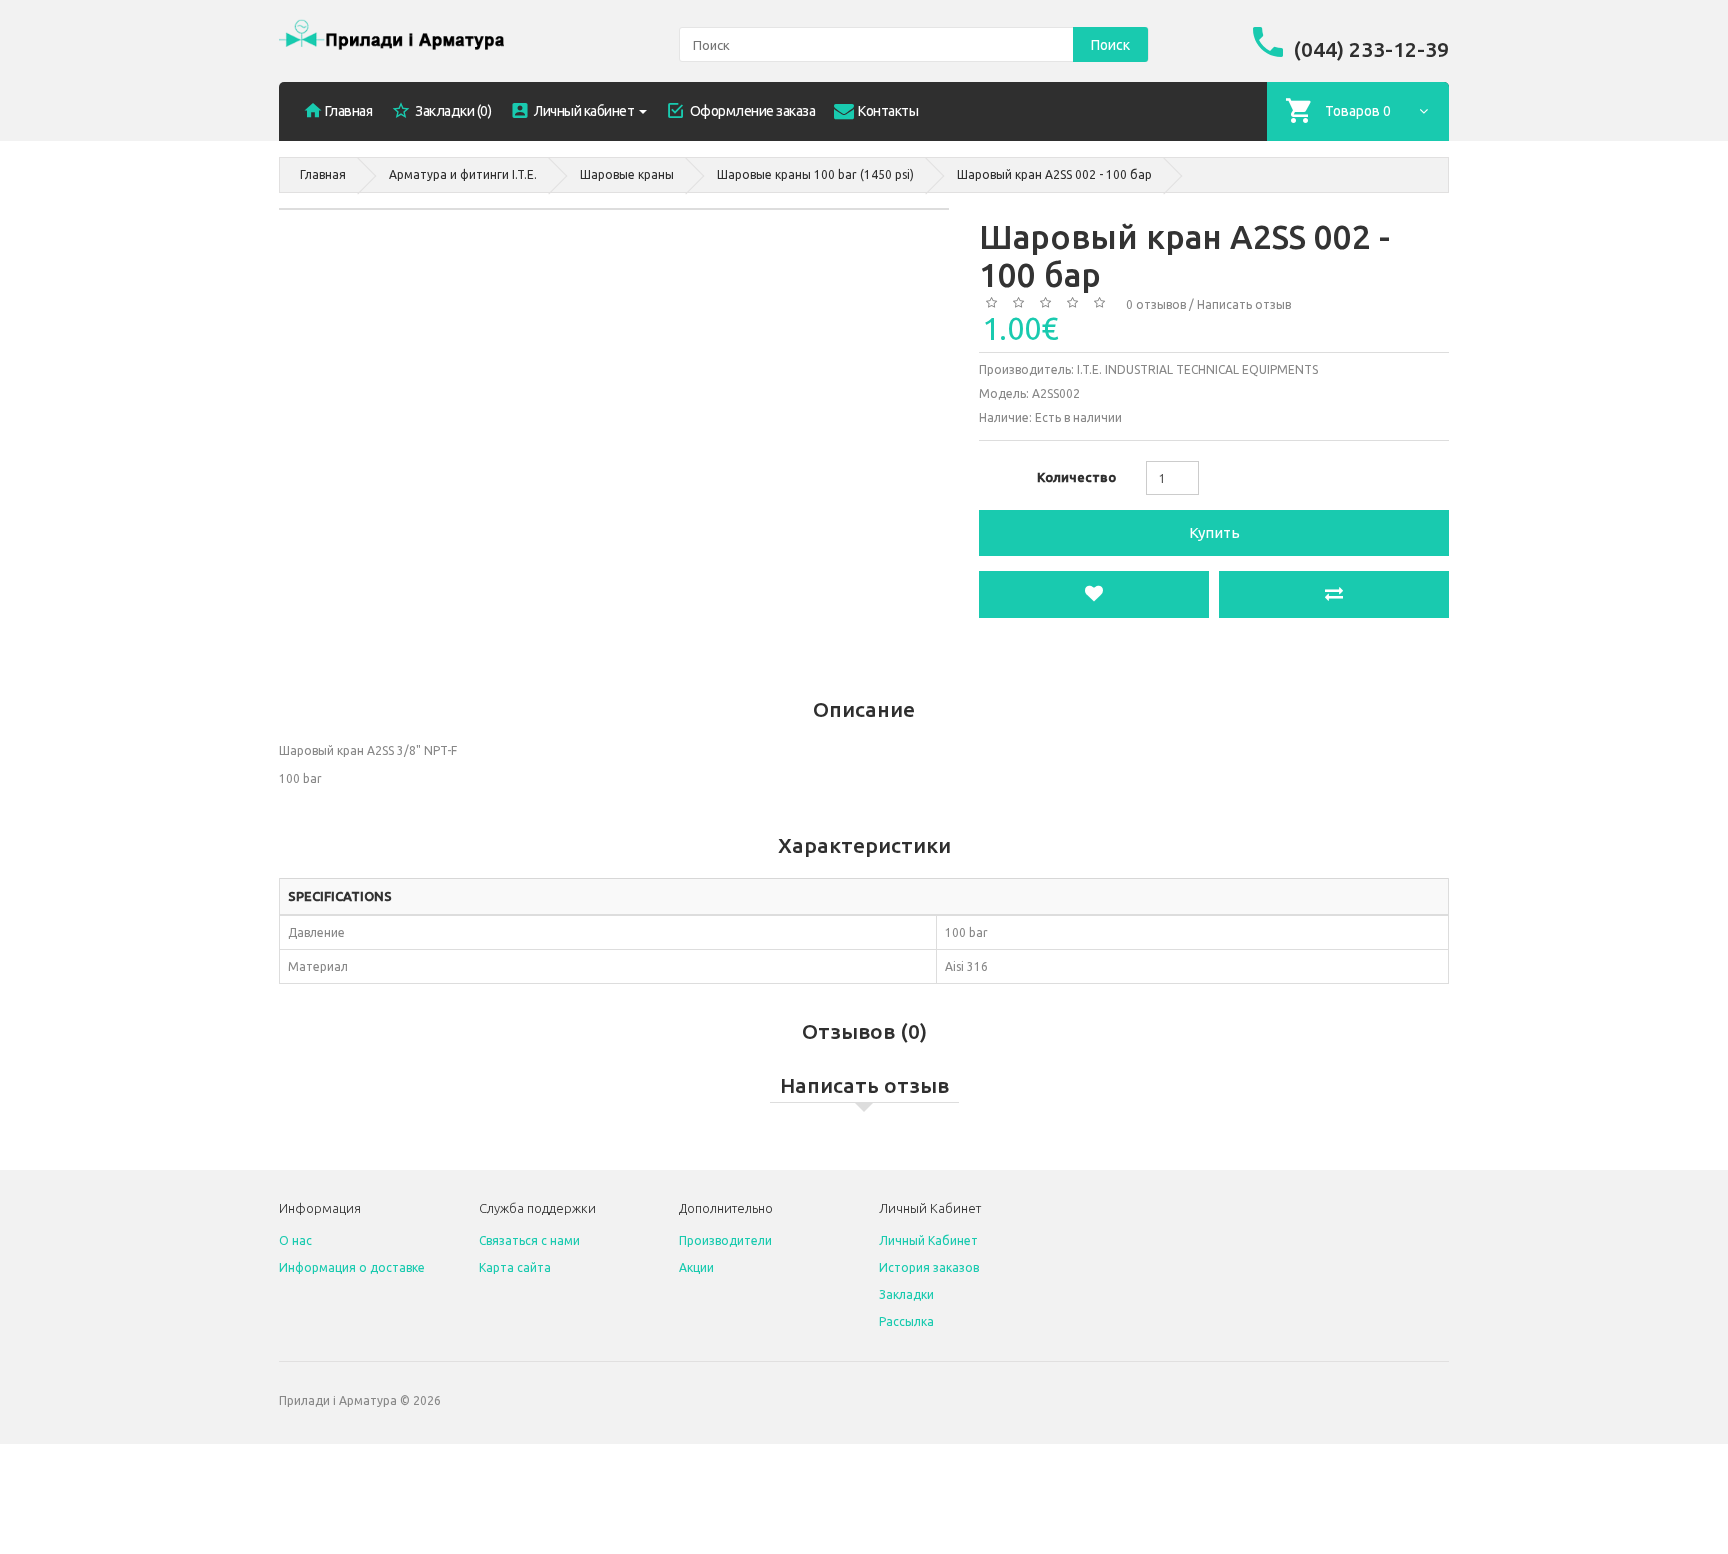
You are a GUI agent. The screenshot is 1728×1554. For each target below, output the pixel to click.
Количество (1076, 477)
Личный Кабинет (928, 1240)
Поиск (1110, 45)
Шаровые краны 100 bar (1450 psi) (815, 174)
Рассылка (906, 1321)
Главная (323, 174)
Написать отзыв (1244, 304)
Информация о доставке (352, 1267)
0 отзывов (1156, 304)
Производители (725, 1240)
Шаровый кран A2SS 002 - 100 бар (1054, 174)
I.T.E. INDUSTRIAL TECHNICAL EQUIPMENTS (1197, 369)
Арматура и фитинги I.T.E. (463, 174)
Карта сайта (515, 1267)
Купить (1214, 532)
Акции (696, 1267)
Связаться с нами (529, 1240)
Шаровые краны (627, 174)
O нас (295, 1240)
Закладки (906, 1294)
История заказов (929, 1267)
